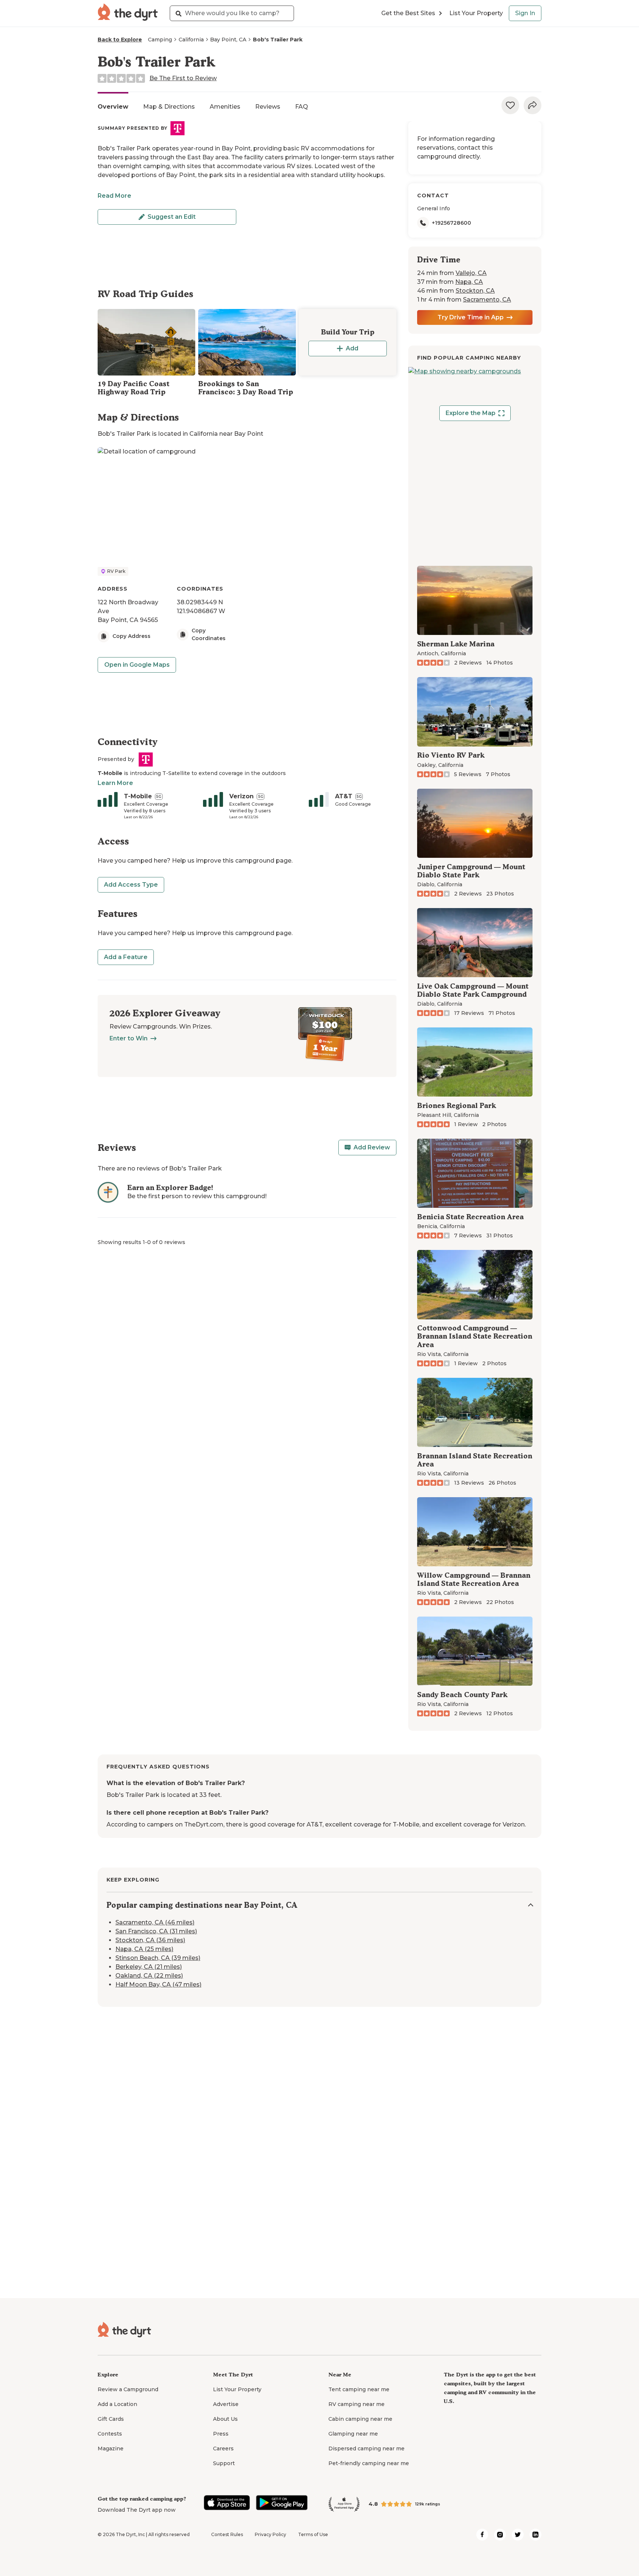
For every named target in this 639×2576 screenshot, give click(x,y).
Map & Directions (169, 107)
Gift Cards (111, 2419)
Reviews (268, 107)
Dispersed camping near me (366, 2448)
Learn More (115, 783)
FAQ (302, 107)
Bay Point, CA (228, 40)
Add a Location (117, 2404)
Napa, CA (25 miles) (144, 1949)
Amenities (225, 107)
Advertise (226, 2404)
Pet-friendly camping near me (369, 2463)
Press (221, 2434)
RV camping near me (356, 2404)
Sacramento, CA (487, 300)
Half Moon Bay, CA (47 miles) (158, 1985)
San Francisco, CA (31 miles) (156, 1932)
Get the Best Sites (408, 13)
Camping (160, 40)
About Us (225, 2419)
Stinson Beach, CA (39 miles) (158, 1958)
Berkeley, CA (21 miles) (149, 1967)
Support (224, 2463)
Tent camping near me (359, 2389)
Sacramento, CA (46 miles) (155, 1923)
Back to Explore (120, 40)
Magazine (111, 2448)
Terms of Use (313, 2534)
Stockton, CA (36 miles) (150, 1941)
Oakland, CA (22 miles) (149, 1976)
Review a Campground (128, 2389)
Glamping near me (353, 2434)
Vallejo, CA (471, 273)
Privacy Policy (271, 2534)
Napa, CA (469, 282)
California (191, 40)
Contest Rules (227, 2534)
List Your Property (476, 13)
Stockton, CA (475, 291)
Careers (223, 2448)
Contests (110, 2434)
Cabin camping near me (360, 2419)
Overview (113, 107)
